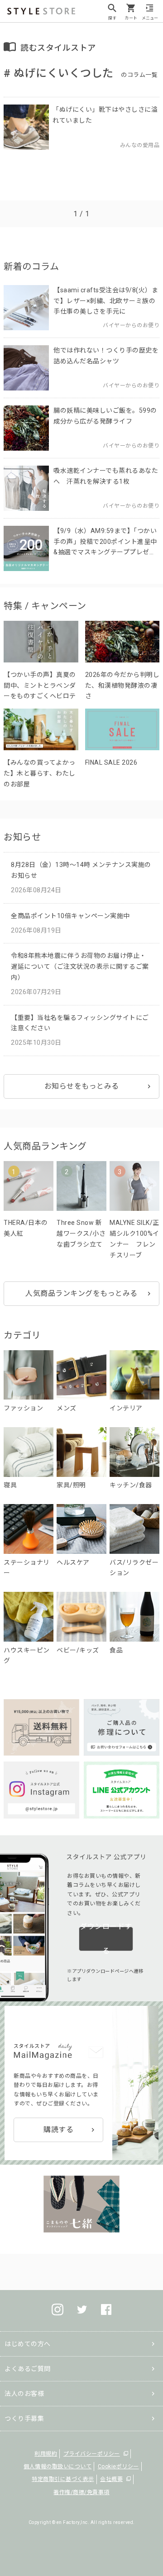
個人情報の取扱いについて (58, 2466)
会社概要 (111, 2479)
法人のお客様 (24, 2394)
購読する (58, 2130)
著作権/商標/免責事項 (81, 2492)
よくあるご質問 (28, 2369)
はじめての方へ (28, 2344)
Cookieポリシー (118, 2466)
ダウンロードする (106, 1939)
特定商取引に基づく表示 (63, 2479)
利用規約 (46, 2454)
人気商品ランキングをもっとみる (81, 1293)
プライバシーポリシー (92, 2454)
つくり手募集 (24, 2419)
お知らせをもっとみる (82, 1086)
